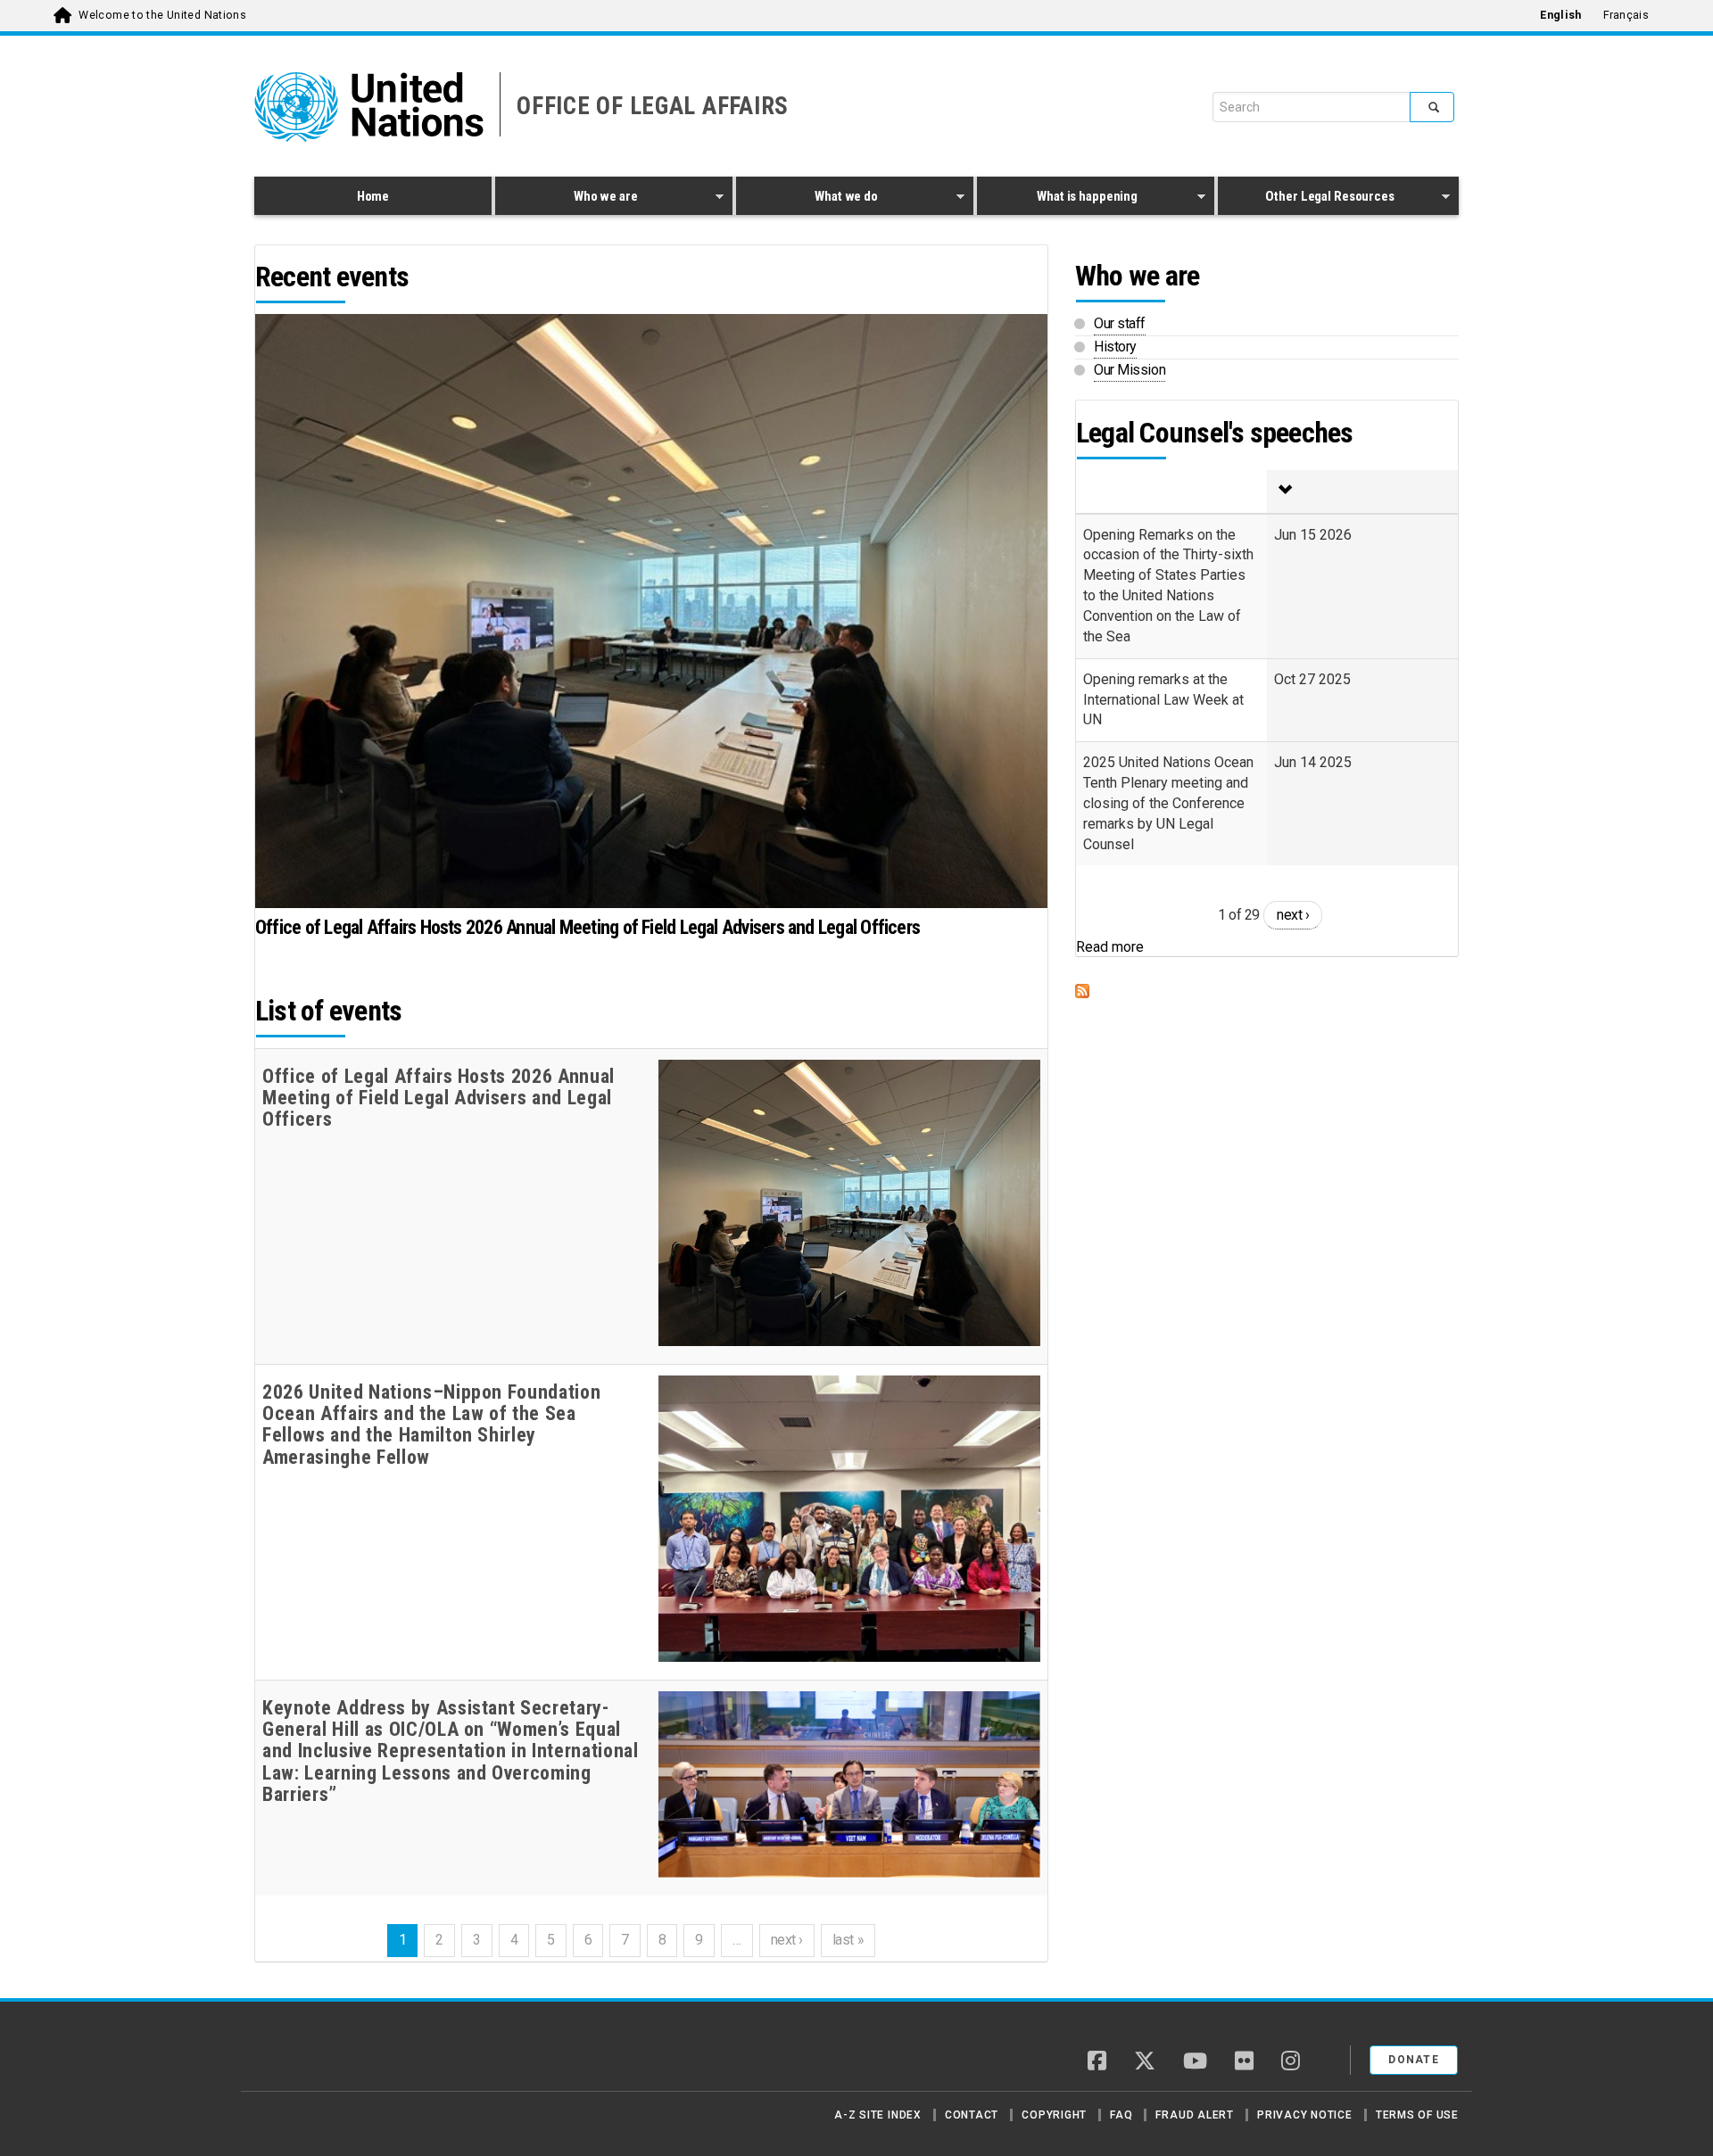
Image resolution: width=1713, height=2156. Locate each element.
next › (787, 1940)
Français (1626, 15)
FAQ (1121, 2115)
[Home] (317, 2053)
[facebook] (1097, 2062)
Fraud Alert (1194, 2115)
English (1560, 15)
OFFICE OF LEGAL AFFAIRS (653, 106)
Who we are (566, 199)
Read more (1110, 947)
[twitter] (1145, 2062)
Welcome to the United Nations (162, 15)
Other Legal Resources (1306, 199)
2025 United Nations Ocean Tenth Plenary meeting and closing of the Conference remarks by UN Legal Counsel (1168, 803)
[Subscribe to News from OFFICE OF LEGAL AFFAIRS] (1267, 991)
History (1115, 347)
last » (848, 1940)
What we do (807, 199)
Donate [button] (1414, 2060)
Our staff (1120, 323)
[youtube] (1195, 2062)
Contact (972, 2115)
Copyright (1054, 2115)
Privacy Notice (1305, 2115)
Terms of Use (1417, 2115)
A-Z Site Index (878, 2115)
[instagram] (1291, 2062)
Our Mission (1130, 370)
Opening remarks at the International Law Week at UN (1163, 700)
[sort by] (1362, 492)
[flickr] (1244, 2062)
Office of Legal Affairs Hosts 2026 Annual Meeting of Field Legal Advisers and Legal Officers (588, 927)
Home (373, 196)
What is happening (1057, 199)
